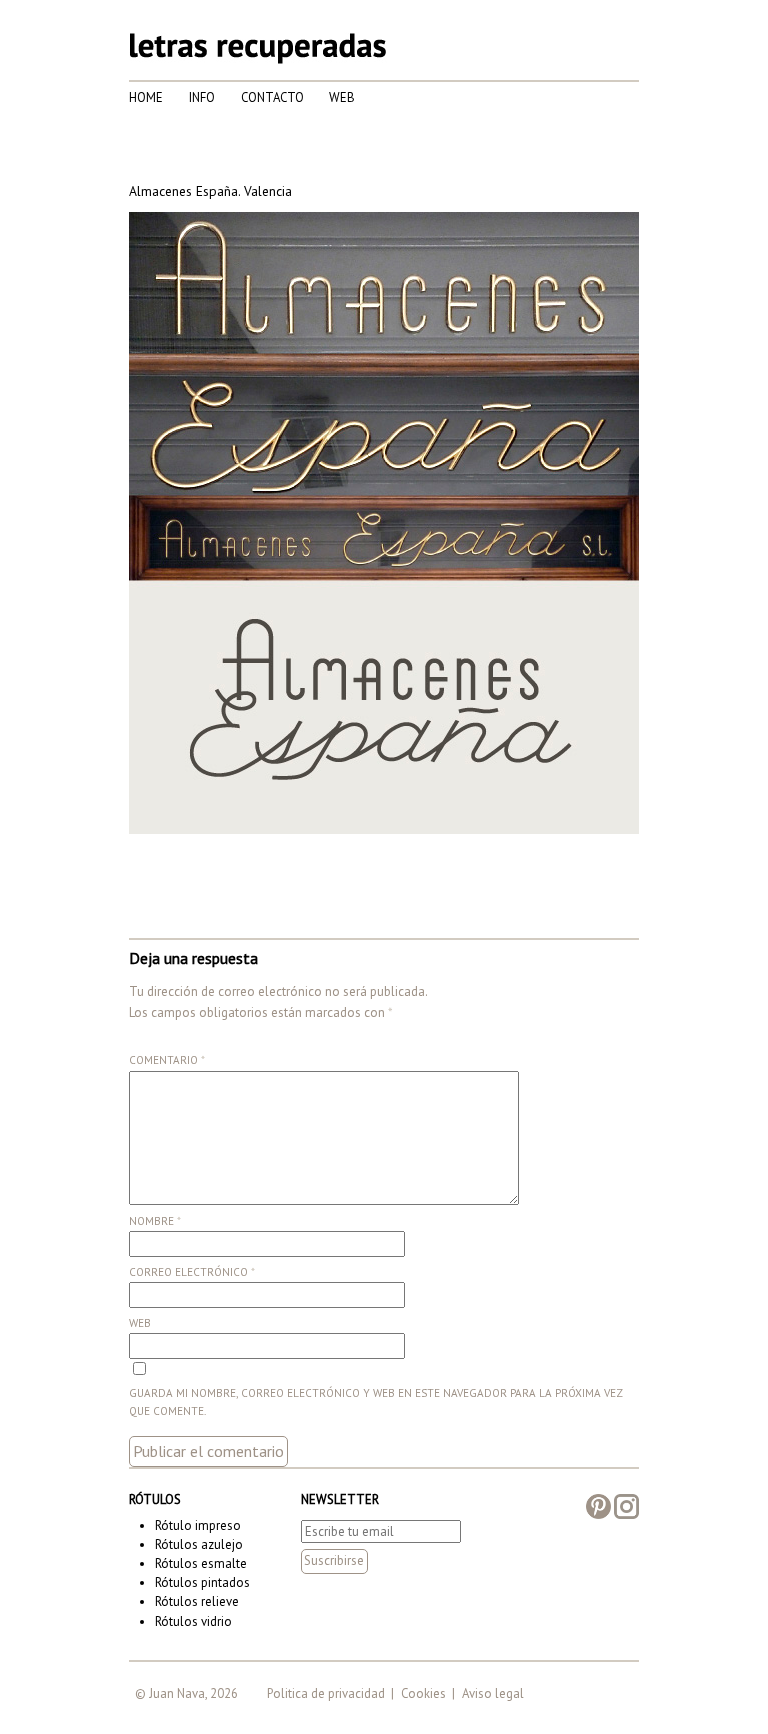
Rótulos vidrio (193, 1621)
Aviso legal (493, 1693)
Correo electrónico (192, 1272)
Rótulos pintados (202, 1582)
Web (342, 97)
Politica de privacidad (326, 1693)
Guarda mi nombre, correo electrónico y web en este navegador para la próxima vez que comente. (376, 1402)
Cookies (423, 1693)
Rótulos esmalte (201, 1563)
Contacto (272, 97)
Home (146, 97)
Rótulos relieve (197, 1601)
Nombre (155, 1221)
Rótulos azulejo (199, 1544)
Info (202, 97)
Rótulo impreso (198, 1525)
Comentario (167, 1060)
